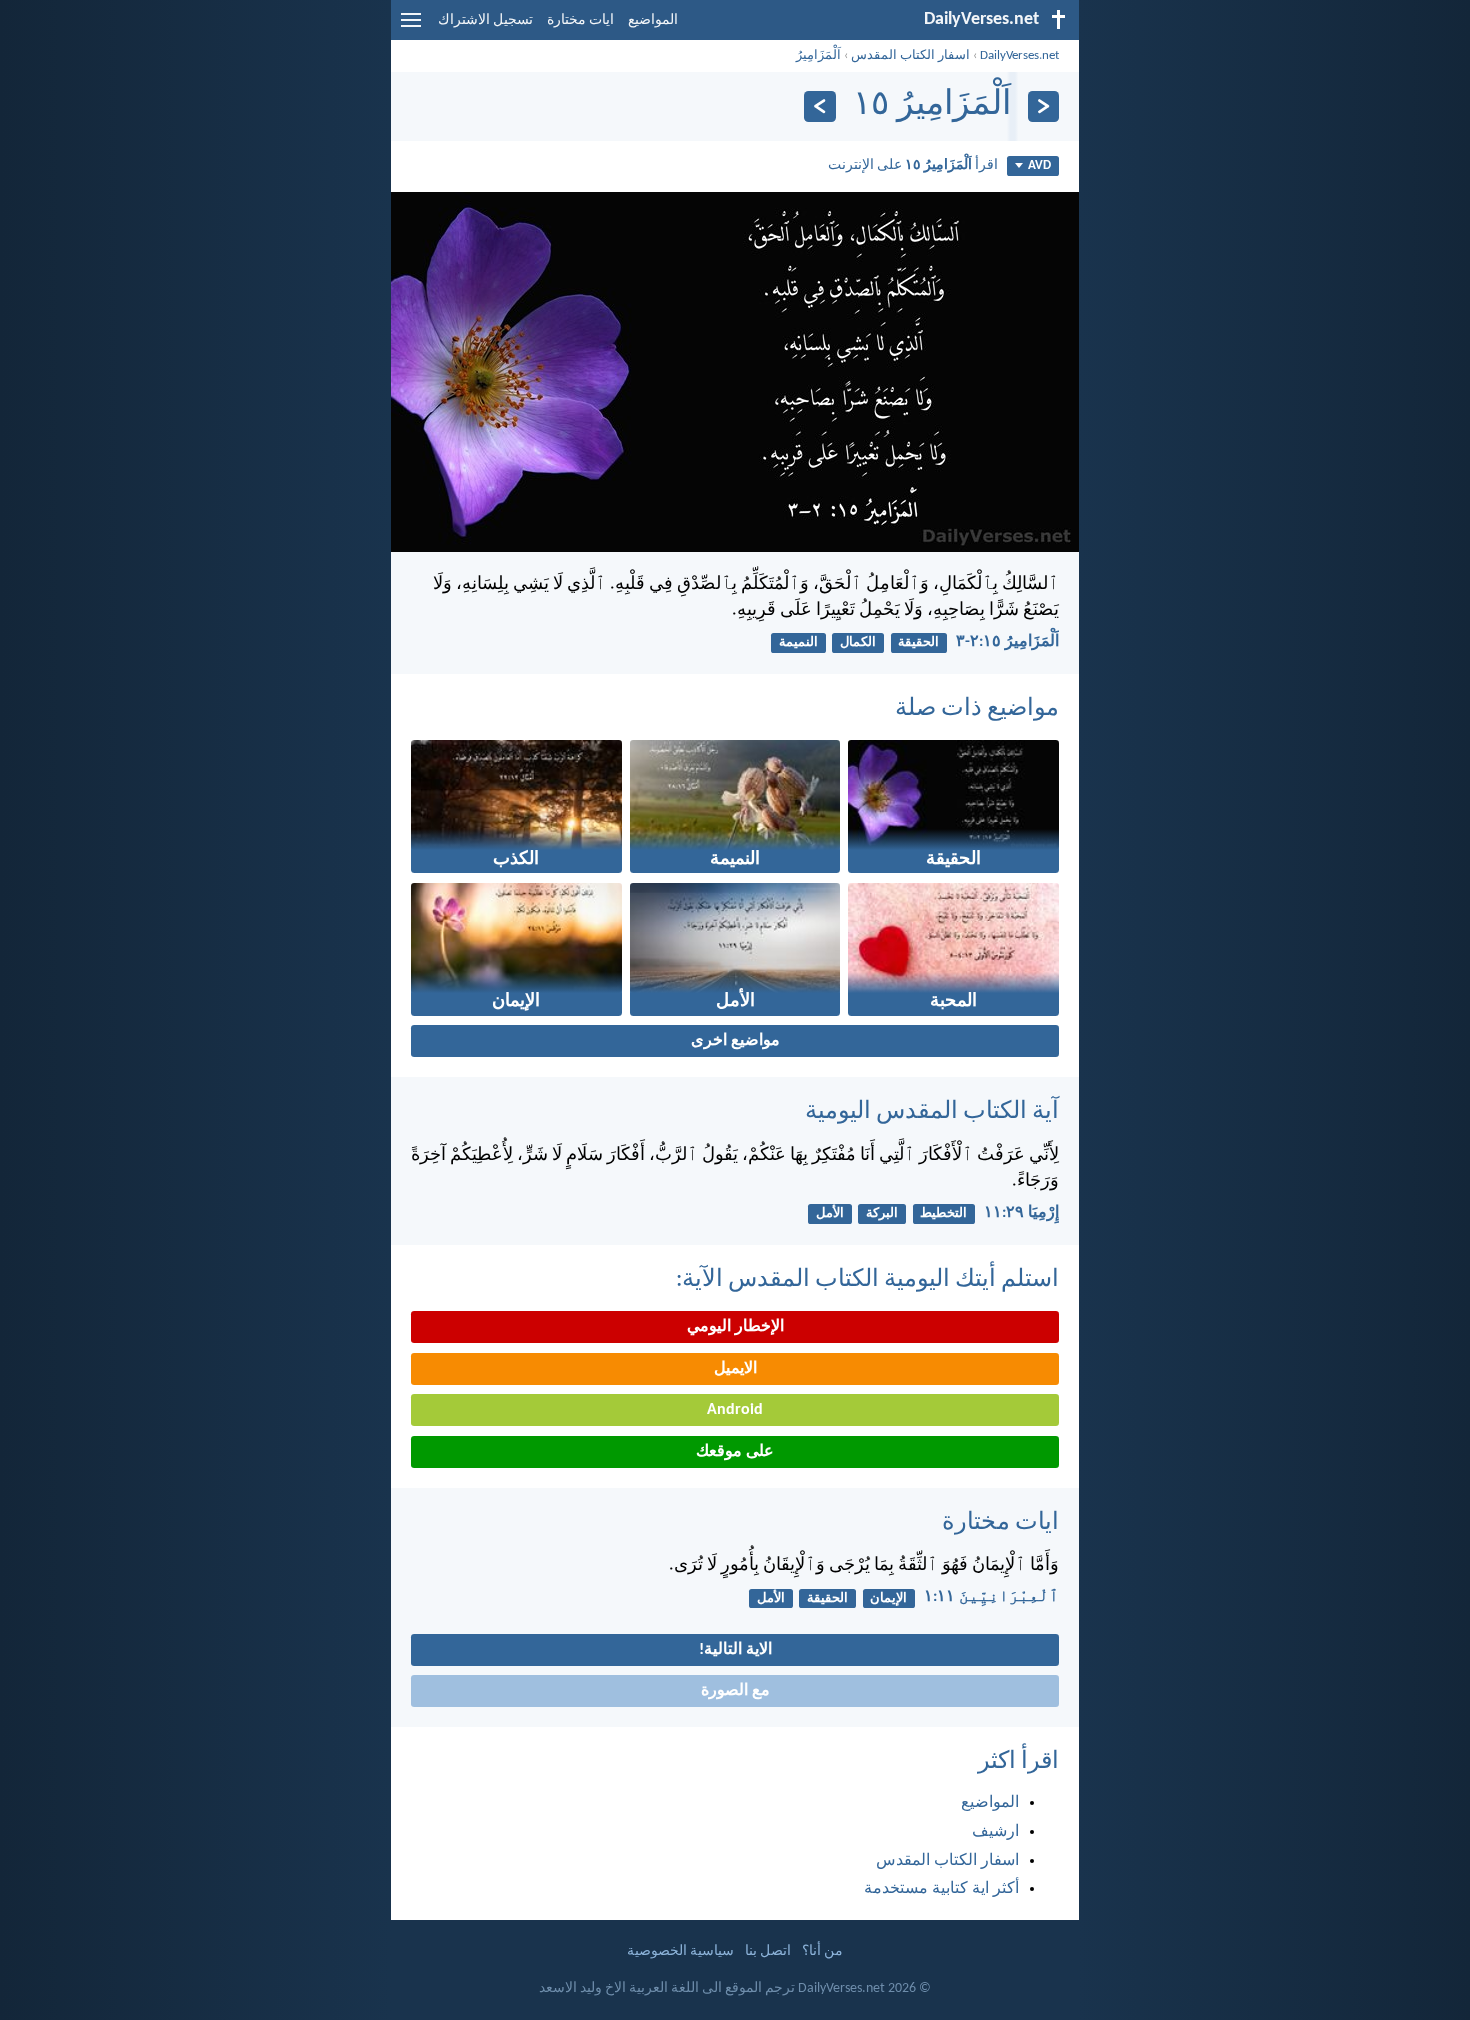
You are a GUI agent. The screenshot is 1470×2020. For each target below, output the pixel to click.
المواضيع (653, 20)
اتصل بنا (768, 1951)
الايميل (735, 1369)
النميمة (798, 642)
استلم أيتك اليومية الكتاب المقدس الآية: (867, 1280)
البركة (882, 1213)
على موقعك (735, 1452)
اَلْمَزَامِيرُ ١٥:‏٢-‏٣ (1007, 642)
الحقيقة (918, 642)
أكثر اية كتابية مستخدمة (941, 1889)
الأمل (830, 1213)
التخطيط (943, 1213)
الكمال (858, 642)
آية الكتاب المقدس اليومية (932, 1112)
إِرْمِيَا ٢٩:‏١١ (1021, 1213)
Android (735, 1410)
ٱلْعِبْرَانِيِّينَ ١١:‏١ (991, 1597)
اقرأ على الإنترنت (913, 165)
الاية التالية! (735, 1650)
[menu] (411, 28)
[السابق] (1043, 106)
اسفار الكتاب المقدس (910, 55)
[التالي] (819, 106)
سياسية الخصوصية (680, 1951)
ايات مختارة (580, 20)
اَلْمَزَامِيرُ (818, 55)
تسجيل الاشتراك (485, 20)
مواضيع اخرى (735, 1041)
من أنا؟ (822, 1951)
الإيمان (888, 1598)
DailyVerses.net (1019, 55)
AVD (1039, 165)
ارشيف (995, 1832)
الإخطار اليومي (735, 1327)
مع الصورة (735, 1691)
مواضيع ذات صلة (977, 709)
